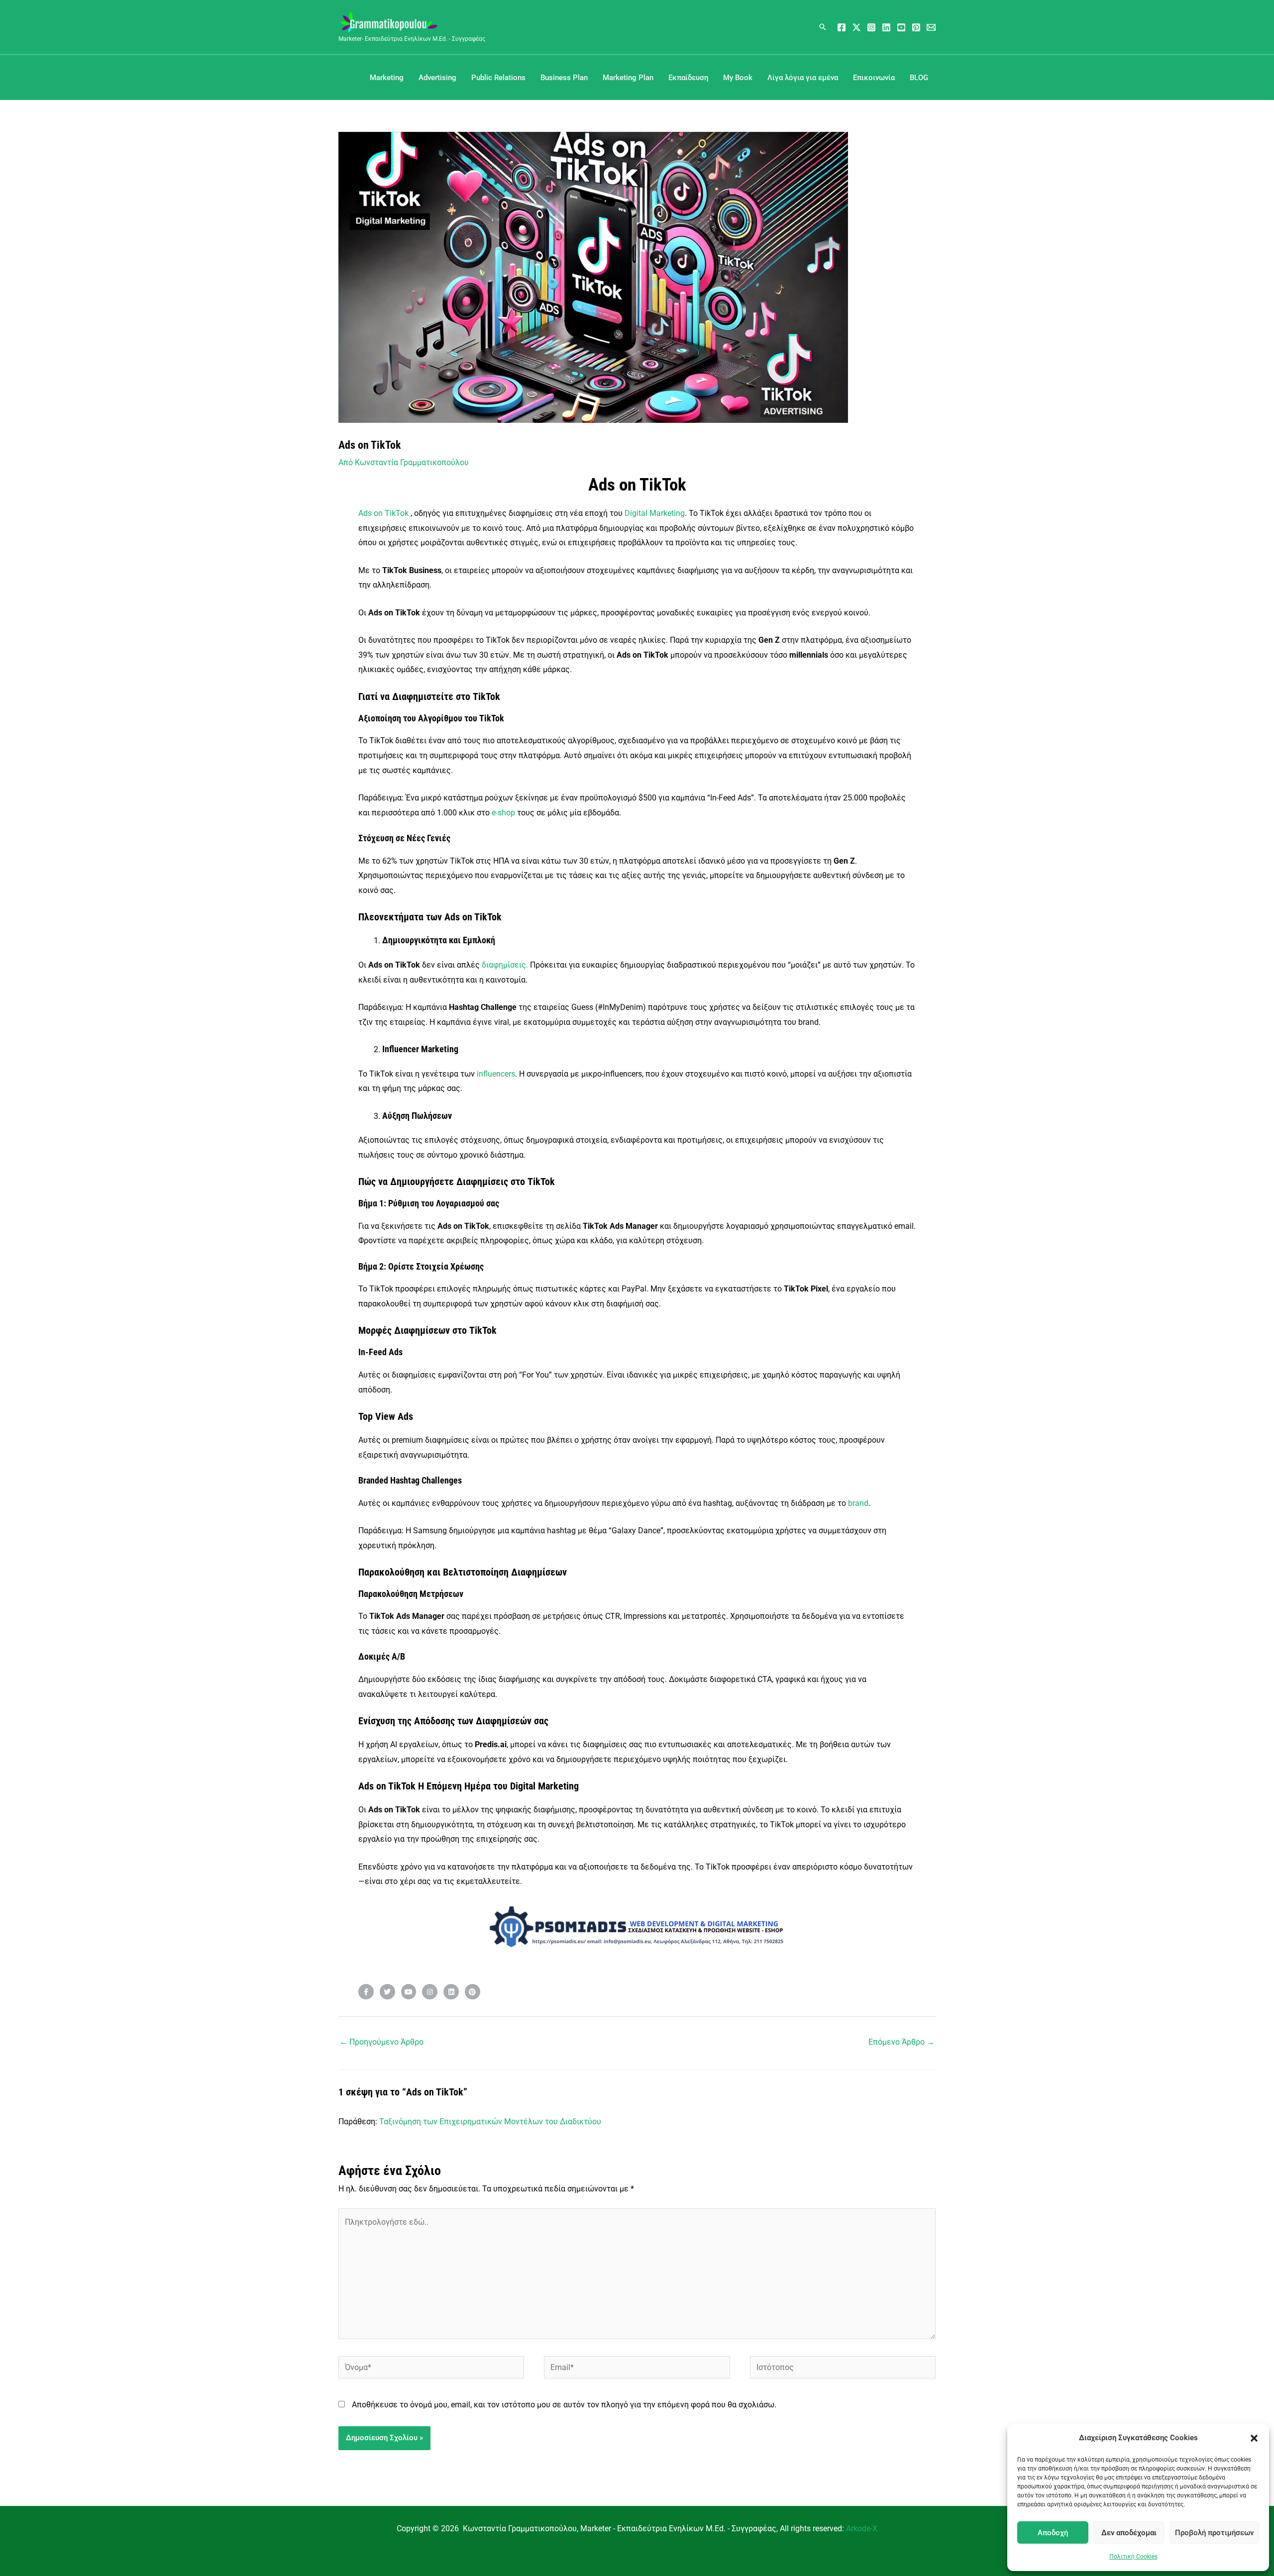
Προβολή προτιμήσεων (1214, 2533)
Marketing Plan (628, 78)
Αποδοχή (1053, 2533)
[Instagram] (871, 27)
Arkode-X (862, 2528)
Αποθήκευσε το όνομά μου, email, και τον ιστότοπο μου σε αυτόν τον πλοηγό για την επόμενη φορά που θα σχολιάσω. (564, 2405)
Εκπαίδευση (688, 78)
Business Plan (564, 78)
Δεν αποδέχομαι (1129, 2533)
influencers (496, 1074)
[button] (1254, 2438)
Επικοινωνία (874, 78)
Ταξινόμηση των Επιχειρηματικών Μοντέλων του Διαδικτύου (490, 2122)
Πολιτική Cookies (1133, 2557)
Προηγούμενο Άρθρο (381, 2042)
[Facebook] (842, 27)
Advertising (437, 78)
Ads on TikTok (383, 513)
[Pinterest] (916, 27)
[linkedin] (886, 27)
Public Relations (498, 78)
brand (858, 1503)
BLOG (919, 78)
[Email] (931, 27)
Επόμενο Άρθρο (902, 2042)
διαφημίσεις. (505, 965)
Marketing (387, 78)
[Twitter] (856, 27)
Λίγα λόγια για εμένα (803, 78)
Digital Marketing (655, 513)
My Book (738, 78)
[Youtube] (901, 27)
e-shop (503, 813)
